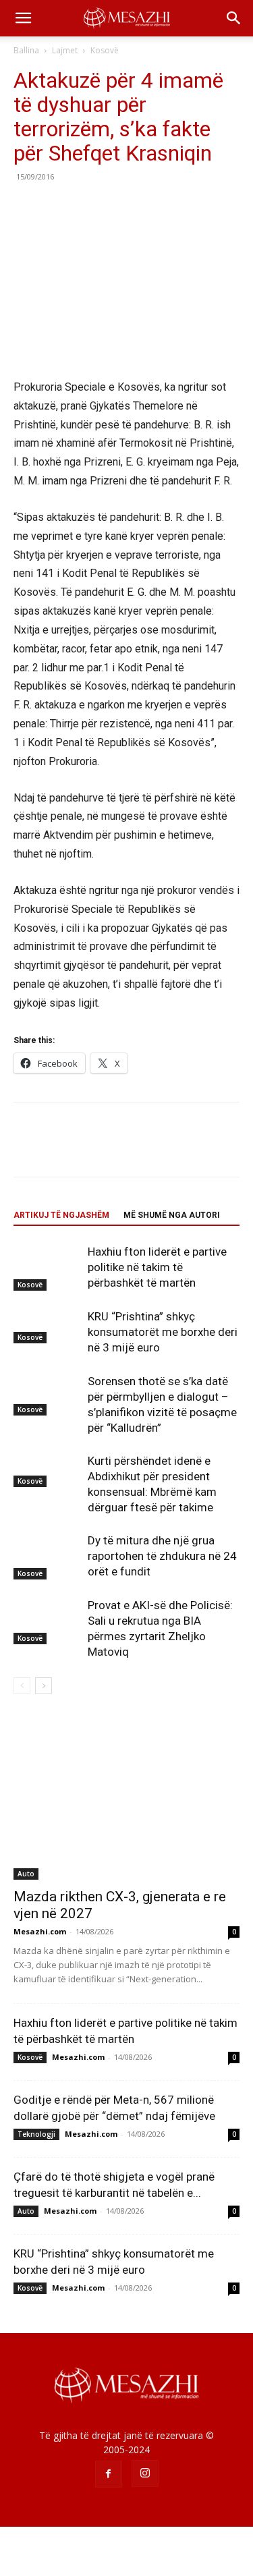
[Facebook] (27, 207)
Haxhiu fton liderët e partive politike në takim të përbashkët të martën (157, 1267)
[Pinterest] (89, 207)
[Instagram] (145, 2473)
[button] (23, 18)
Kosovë (105, 50)
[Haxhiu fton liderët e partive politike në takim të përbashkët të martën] (47, 1267)
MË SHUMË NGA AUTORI (172, 1215)
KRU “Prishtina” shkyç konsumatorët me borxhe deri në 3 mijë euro (163, 1332)
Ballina (26, 50)
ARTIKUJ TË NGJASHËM (61, 1215)
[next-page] (44, 1686)
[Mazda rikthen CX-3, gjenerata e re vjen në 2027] (126, 1798)
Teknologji (36, 2134)
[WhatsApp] (120, 207)
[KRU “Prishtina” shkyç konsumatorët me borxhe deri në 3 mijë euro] (47, 1326)
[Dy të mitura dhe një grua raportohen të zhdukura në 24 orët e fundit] (47, 1556)
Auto (26, 1874)
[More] (152, 207)
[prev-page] (22, 1686)
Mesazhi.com (40, 1931)
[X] (58, 207)
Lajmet (65, 50)
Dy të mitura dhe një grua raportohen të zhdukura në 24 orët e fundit (162, 1556)
